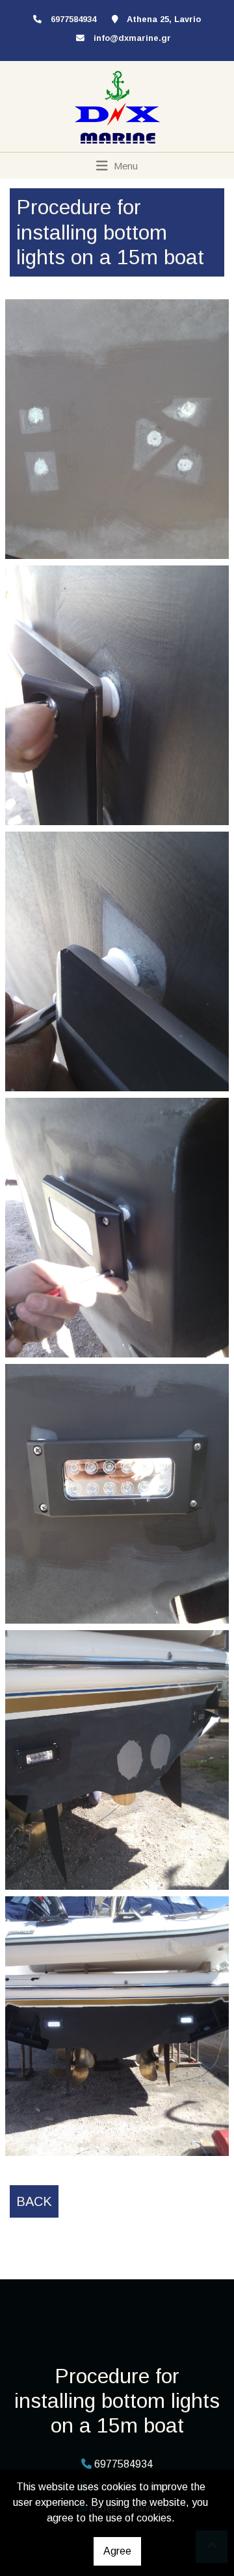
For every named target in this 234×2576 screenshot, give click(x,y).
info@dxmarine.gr (132, 38)
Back (34, 2201)
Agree (117, 2551)
